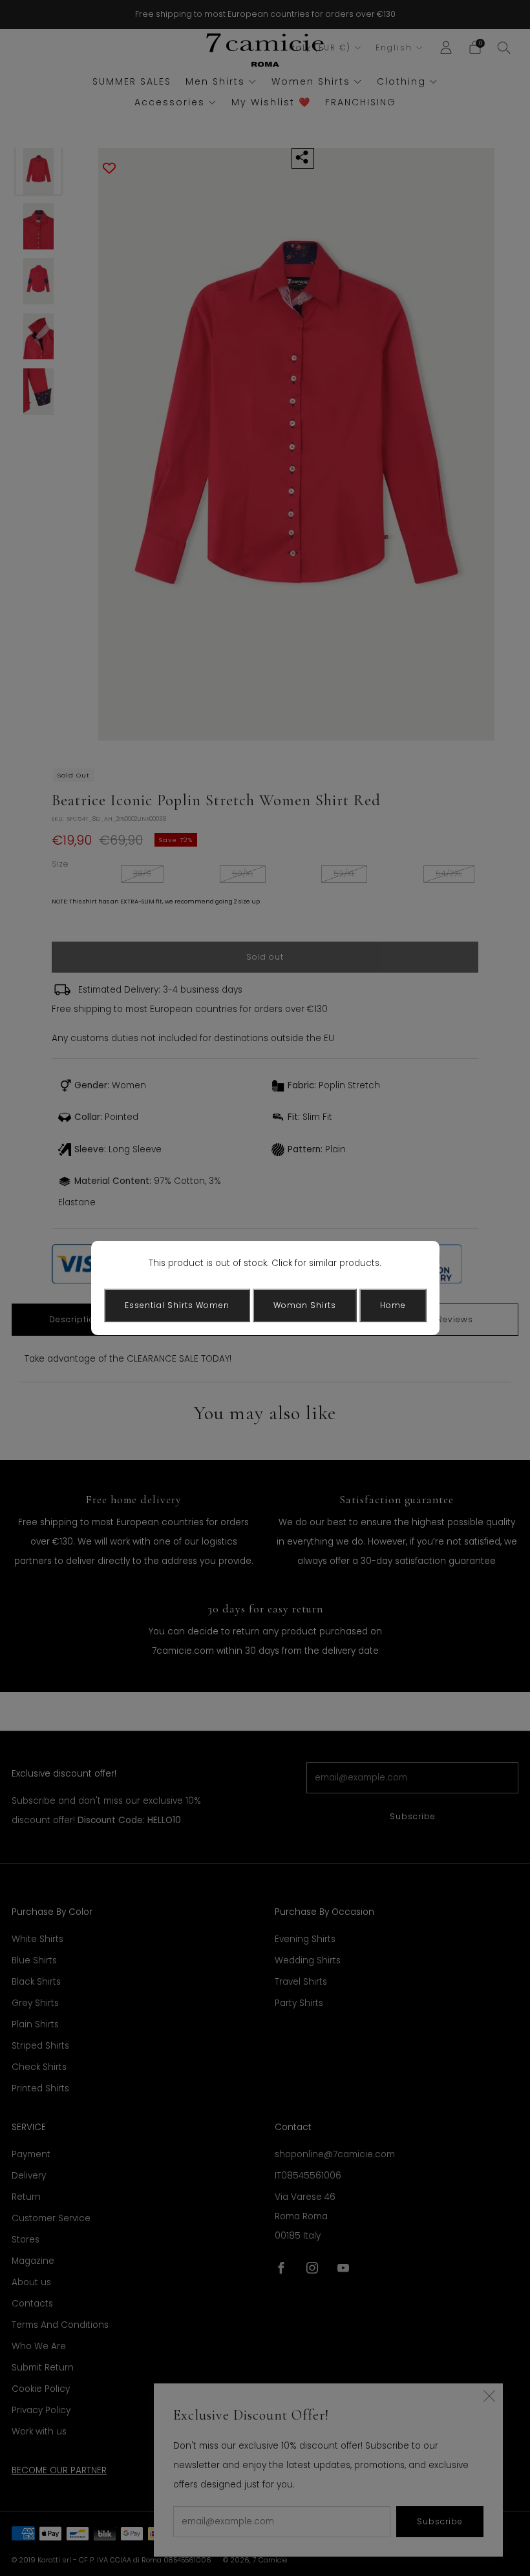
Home (393, 1305)
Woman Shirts (305, 1305)
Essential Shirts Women (177, 1305)
